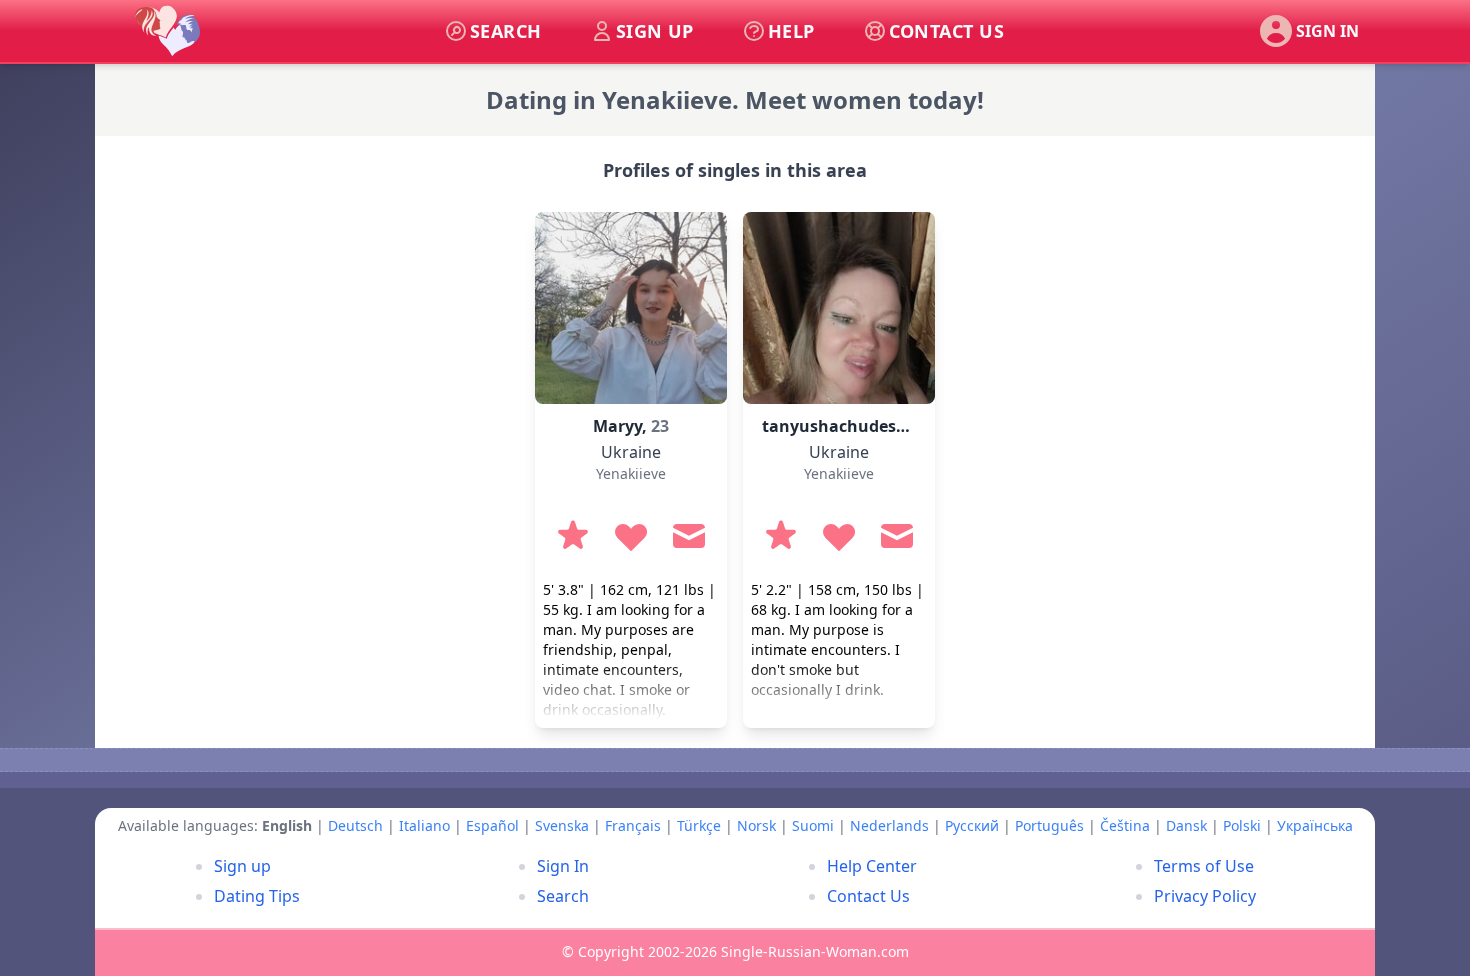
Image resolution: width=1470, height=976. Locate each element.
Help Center (872, 866)
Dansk (1186, 825)
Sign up (242, 866)
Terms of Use (1204, 866)
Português (1049, 825)
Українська (1315, 825)
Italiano (424, 825)
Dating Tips (257, 896)
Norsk (756, 825)
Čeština (1125, 825)
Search (563, 896)
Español (492, 825)
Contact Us (868, 896)
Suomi (813, 825)
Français (633, 825)
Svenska (562, 825)
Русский (972, 825)
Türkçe (699, 825)
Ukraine (631, 452)
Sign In (563, 866)
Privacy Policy (1205, 896)
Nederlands (889, 825)
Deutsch (355, 825)
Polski (1242, 825)
